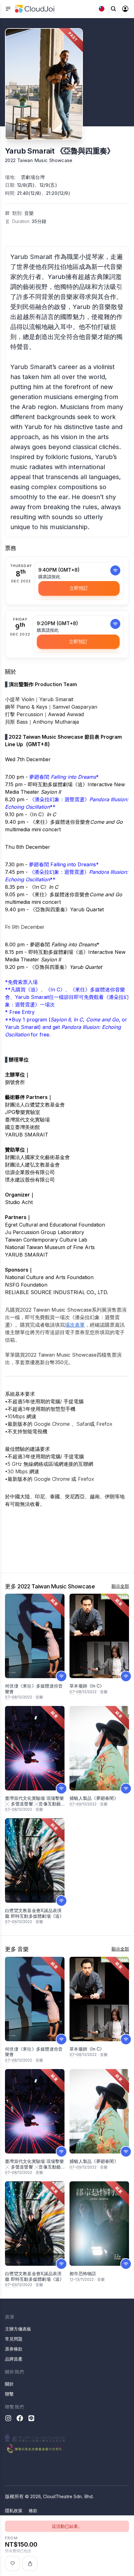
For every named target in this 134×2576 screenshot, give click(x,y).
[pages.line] (31, 2418)
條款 (33, 2510)
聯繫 (9, 2394)
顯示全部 (120, 1586)
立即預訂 (79, 588)
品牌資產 (14, 2359)
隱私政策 (14, 2510)
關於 (9, 2384)
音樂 (29, 213)
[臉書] (20, 2418)
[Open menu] (8, 9)
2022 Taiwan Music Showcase (39, 160)
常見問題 (14, 2339)
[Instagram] (8, 2418)
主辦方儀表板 (18, 2329)
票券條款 (14, 2349)
